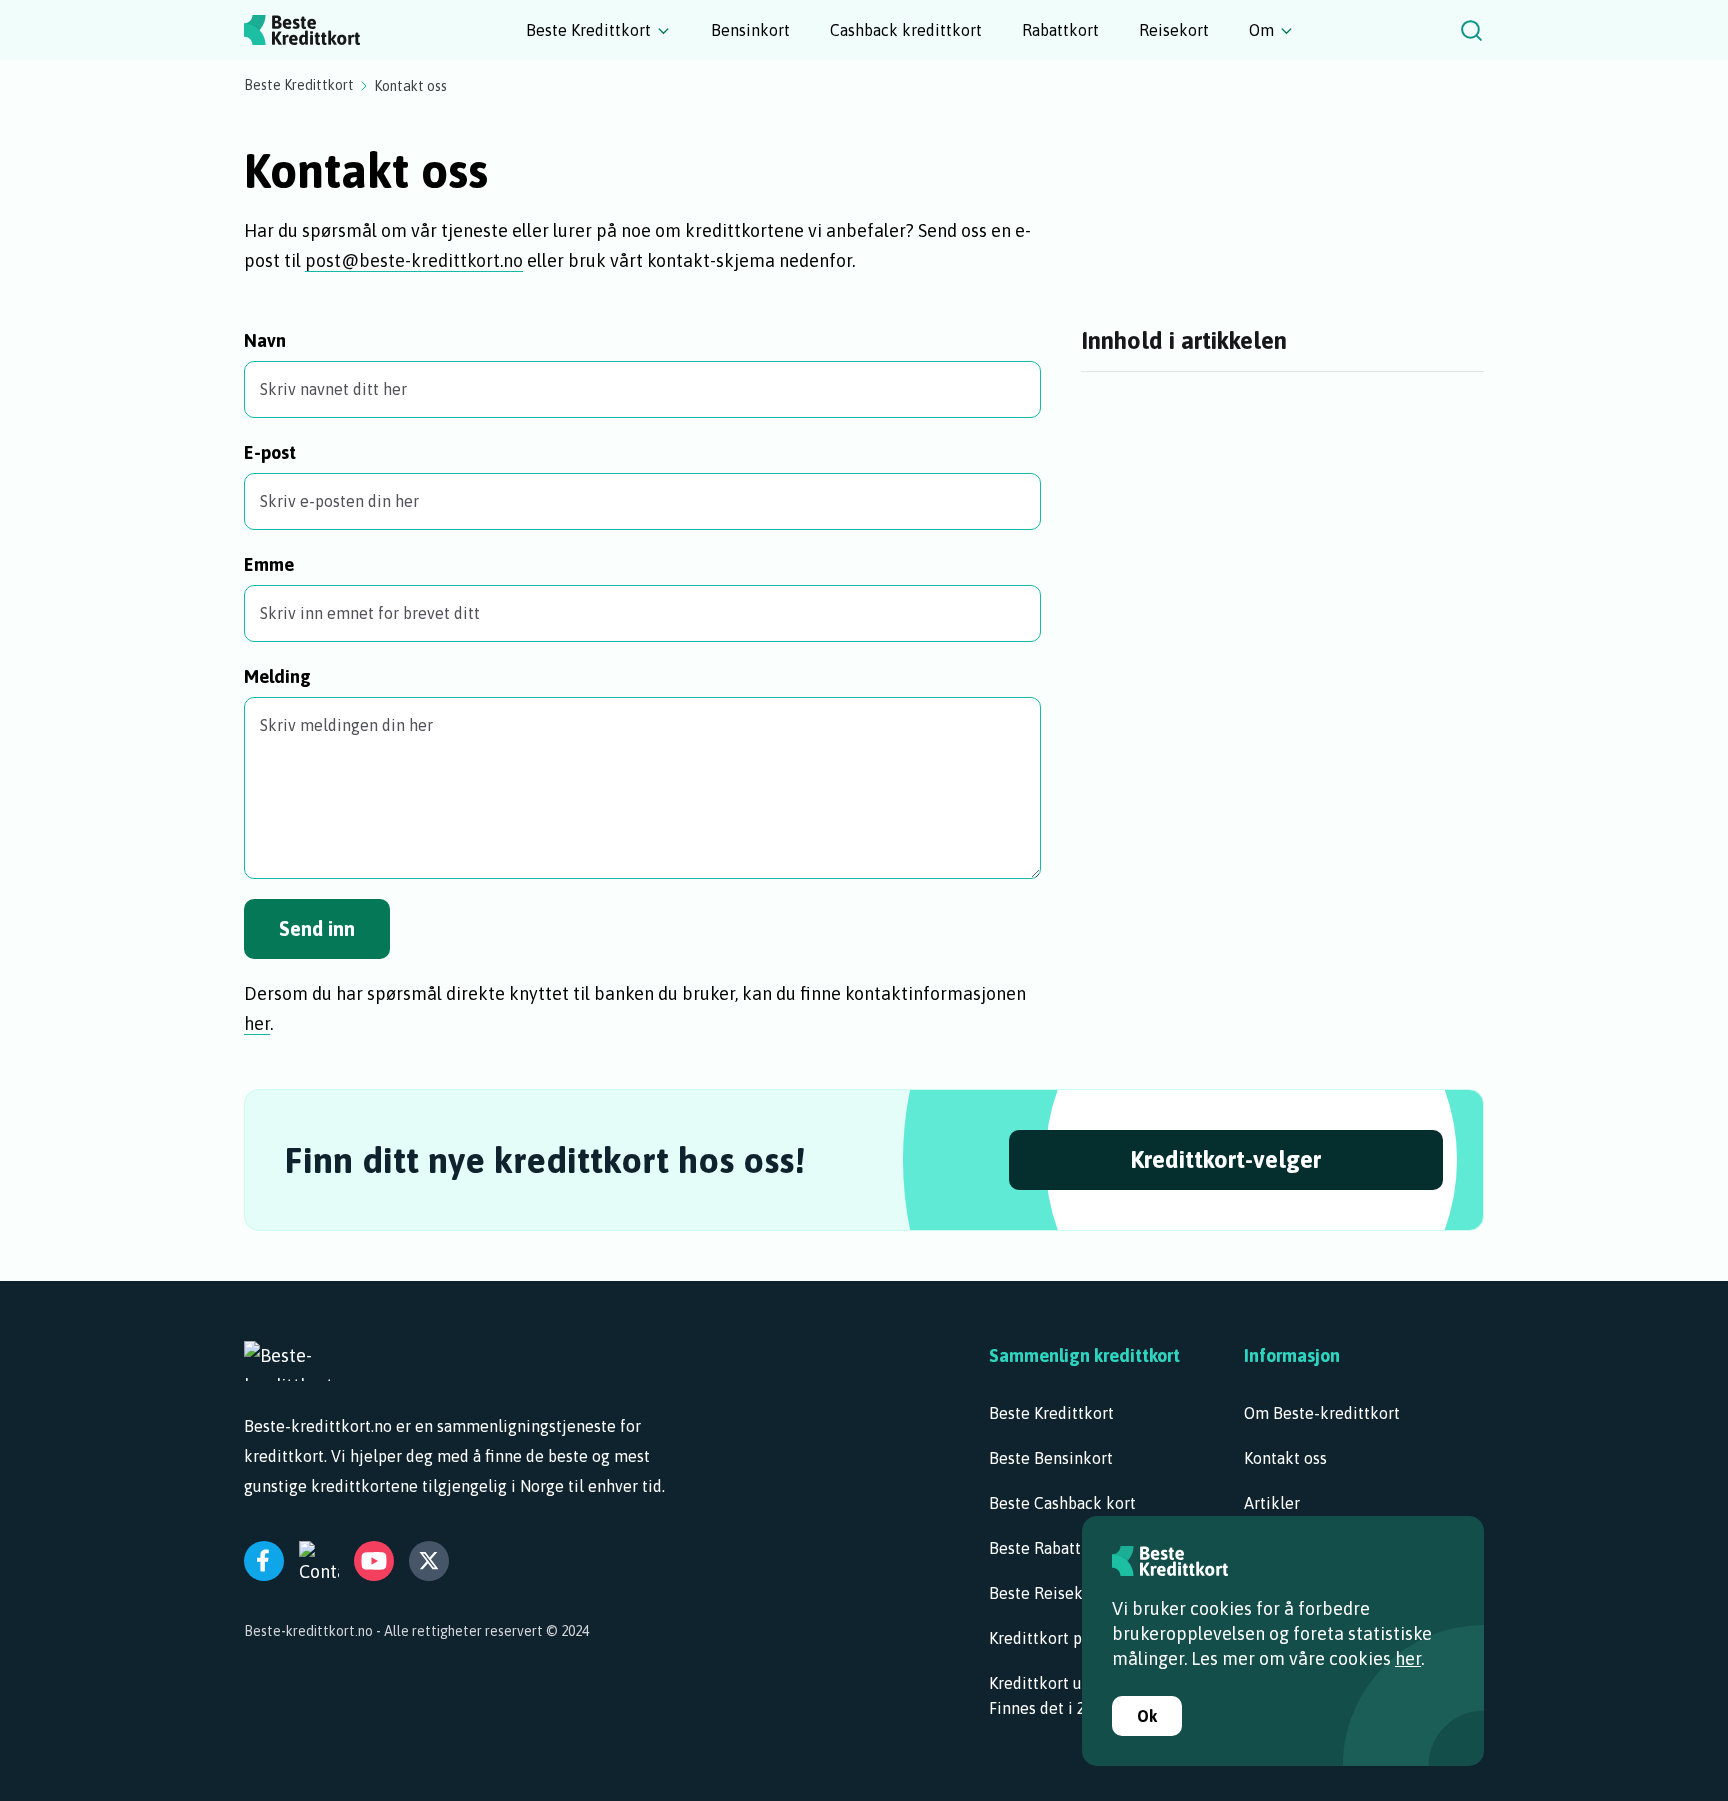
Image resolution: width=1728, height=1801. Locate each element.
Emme (269, 564)
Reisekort (1174, 30)
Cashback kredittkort (906, 30)
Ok (1147, 1716)
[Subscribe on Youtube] (374, 1561)
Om (1261, 30)
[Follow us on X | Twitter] (429, 1561)
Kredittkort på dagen (1063, 1638)
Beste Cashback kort (1062, 1503)
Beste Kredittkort (588, 30)
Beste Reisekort (1046, 1593)
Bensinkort (750, 30)
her (257, 1023)
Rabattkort (1060, 30)
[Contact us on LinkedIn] (319, 1561)
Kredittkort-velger (1225, 1159)
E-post (270, 452)
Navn (265, 340)
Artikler (1272, 1503)
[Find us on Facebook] (264, 1561)
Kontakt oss (1285, 1458)
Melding (277, 676)
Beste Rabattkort (1050, 1548)
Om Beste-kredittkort (1322, 1413)
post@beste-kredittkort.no (414, 260)
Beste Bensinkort (1051, 1458)
